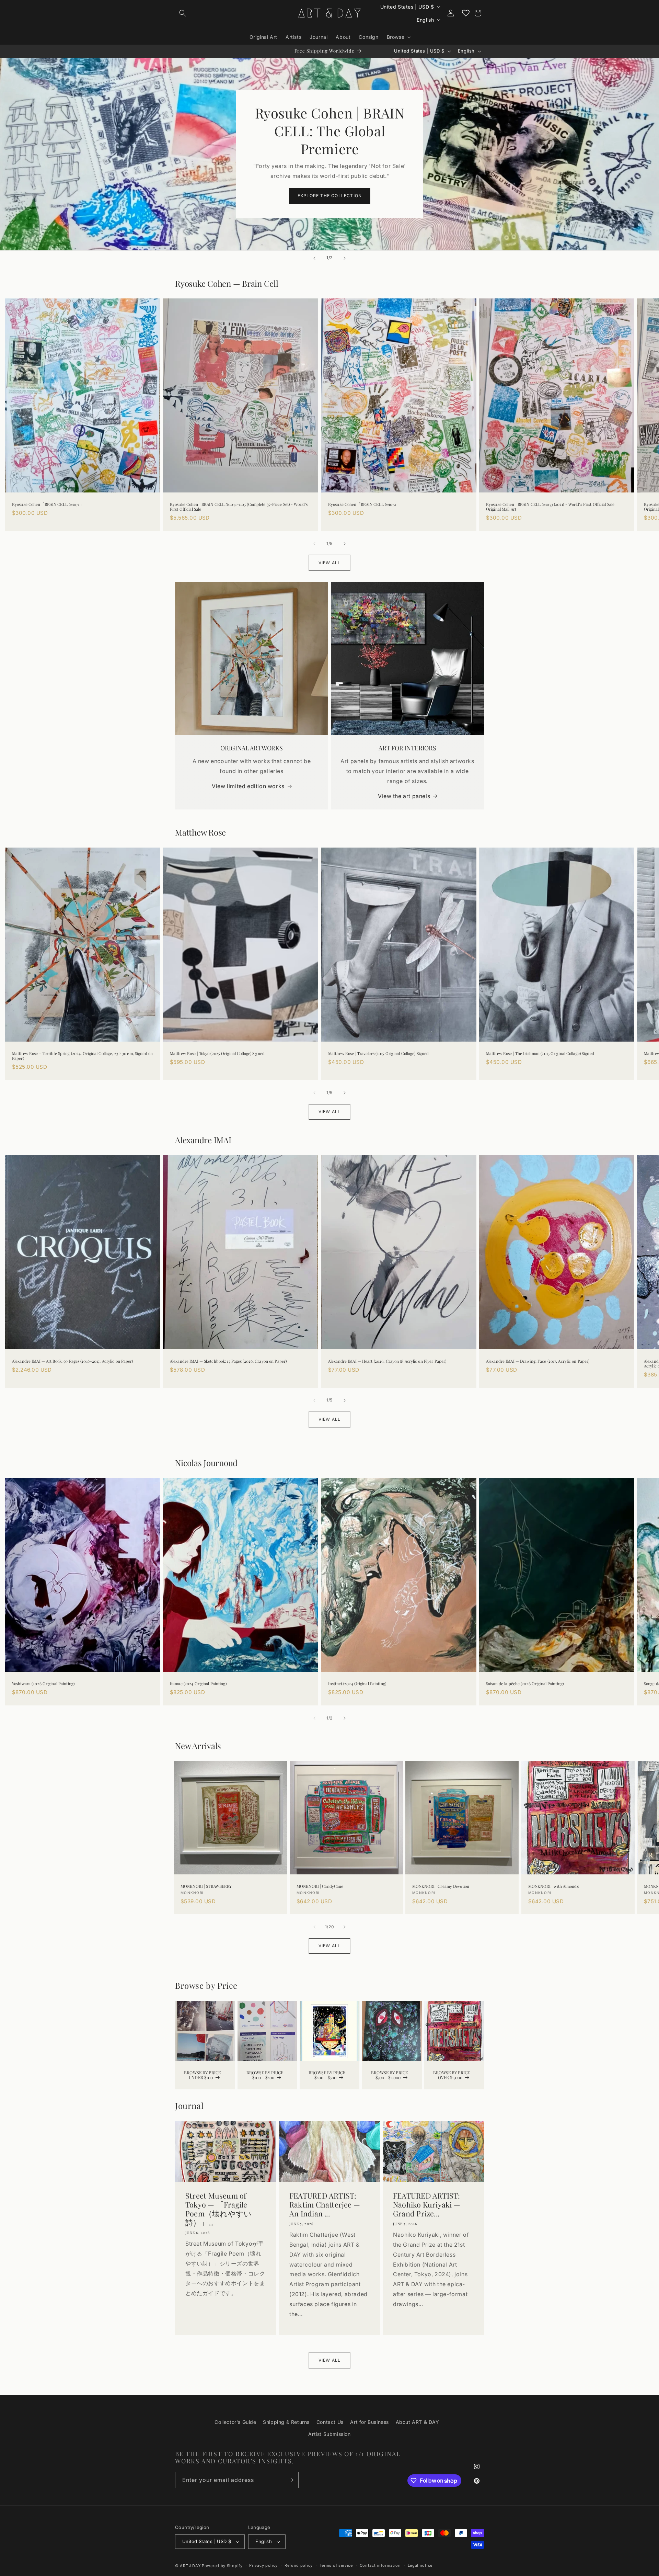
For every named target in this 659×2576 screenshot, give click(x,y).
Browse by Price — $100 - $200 (267, 2075)
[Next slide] (345, 258)
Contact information (380, 2565)
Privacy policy (263, 2565)
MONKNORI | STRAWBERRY (206, 1886)
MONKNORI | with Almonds (553, 1886)
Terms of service (336, 2565)
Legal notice (420, 2565)
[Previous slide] (314, 258)
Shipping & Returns (286, 2422)
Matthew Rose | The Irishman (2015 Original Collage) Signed (540, 1054)
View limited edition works (248, 786)
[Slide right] (345, 544)
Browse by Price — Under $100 (205, 2075)
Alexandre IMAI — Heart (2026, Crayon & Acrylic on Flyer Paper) (387, 1361)
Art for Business (369, 2422)
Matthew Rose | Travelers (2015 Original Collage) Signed (378, 1054)
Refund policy (299, 2565)
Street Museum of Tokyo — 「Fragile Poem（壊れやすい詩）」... (218, 2210)
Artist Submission (329, 2434)
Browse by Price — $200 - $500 (329, 2075)
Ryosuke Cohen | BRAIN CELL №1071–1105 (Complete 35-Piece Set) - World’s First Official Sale (239, 507)
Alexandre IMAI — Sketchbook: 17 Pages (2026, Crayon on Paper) (228, 1361)
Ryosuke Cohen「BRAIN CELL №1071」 (48, 504)
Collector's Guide (235, 2422)
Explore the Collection (329, 196)
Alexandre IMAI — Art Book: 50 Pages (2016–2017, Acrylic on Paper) (73, 1361)
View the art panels (404, 796)
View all (330, 563)
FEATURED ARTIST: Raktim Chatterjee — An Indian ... (325, 2205)
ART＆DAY (190, 2566)
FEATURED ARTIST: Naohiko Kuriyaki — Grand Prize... (427, 2205)
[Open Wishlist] (466, 13)
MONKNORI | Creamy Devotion (441, 1886)
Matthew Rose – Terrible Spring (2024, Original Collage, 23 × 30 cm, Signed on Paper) (82, 1056)
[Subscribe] (291, 2480)
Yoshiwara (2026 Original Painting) (43, 1684)
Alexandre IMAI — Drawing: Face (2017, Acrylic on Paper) (538, 1361)
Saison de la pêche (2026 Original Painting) (525, 1684)
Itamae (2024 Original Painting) (198, 1684)
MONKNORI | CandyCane (320, 1886)
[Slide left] (314, 544)
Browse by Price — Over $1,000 (454, 2075)
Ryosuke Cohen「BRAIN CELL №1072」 (364, 504)
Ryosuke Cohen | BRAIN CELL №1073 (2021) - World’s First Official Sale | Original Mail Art (551, 507)
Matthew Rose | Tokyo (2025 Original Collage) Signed (217, 1054)
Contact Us (330, 2422)
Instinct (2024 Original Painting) (357, 1684)
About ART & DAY (418, 2422)
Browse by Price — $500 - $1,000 (392, 2075)
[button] (183, 13)
